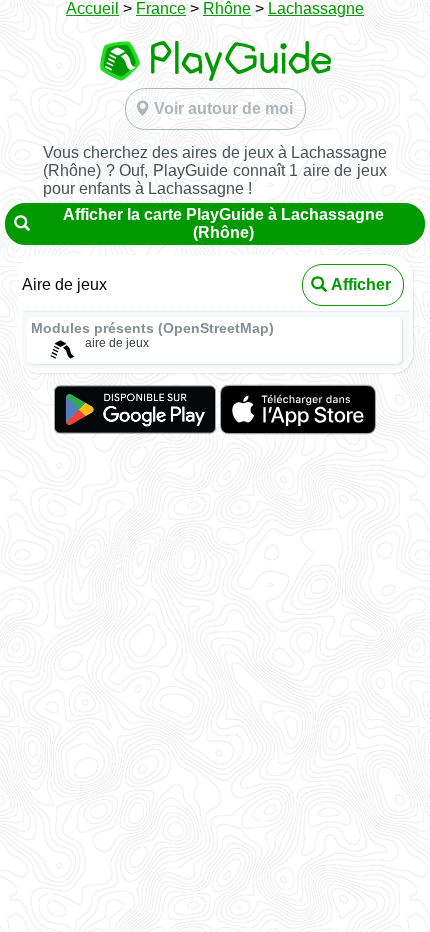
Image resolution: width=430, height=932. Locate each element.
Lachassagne (316, 8)
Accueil (92, 8)
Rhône (227, 8)
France (161, 8)
